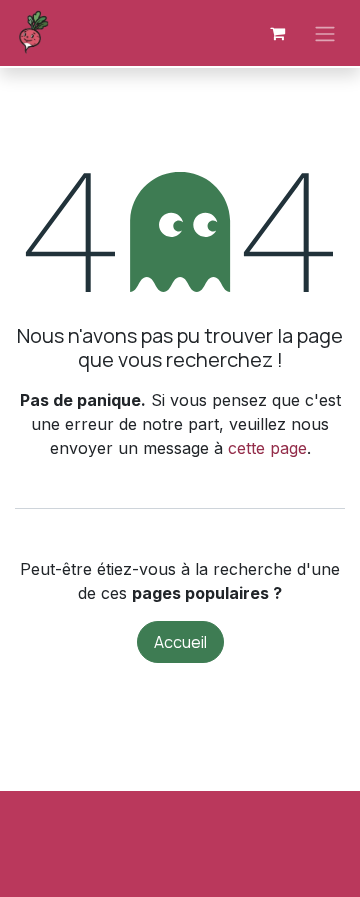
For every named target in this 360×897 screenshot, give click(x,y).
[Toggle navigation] (325, 33)
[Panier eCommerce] (277, 33)
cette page (267, 448)
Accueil (180, 642)
